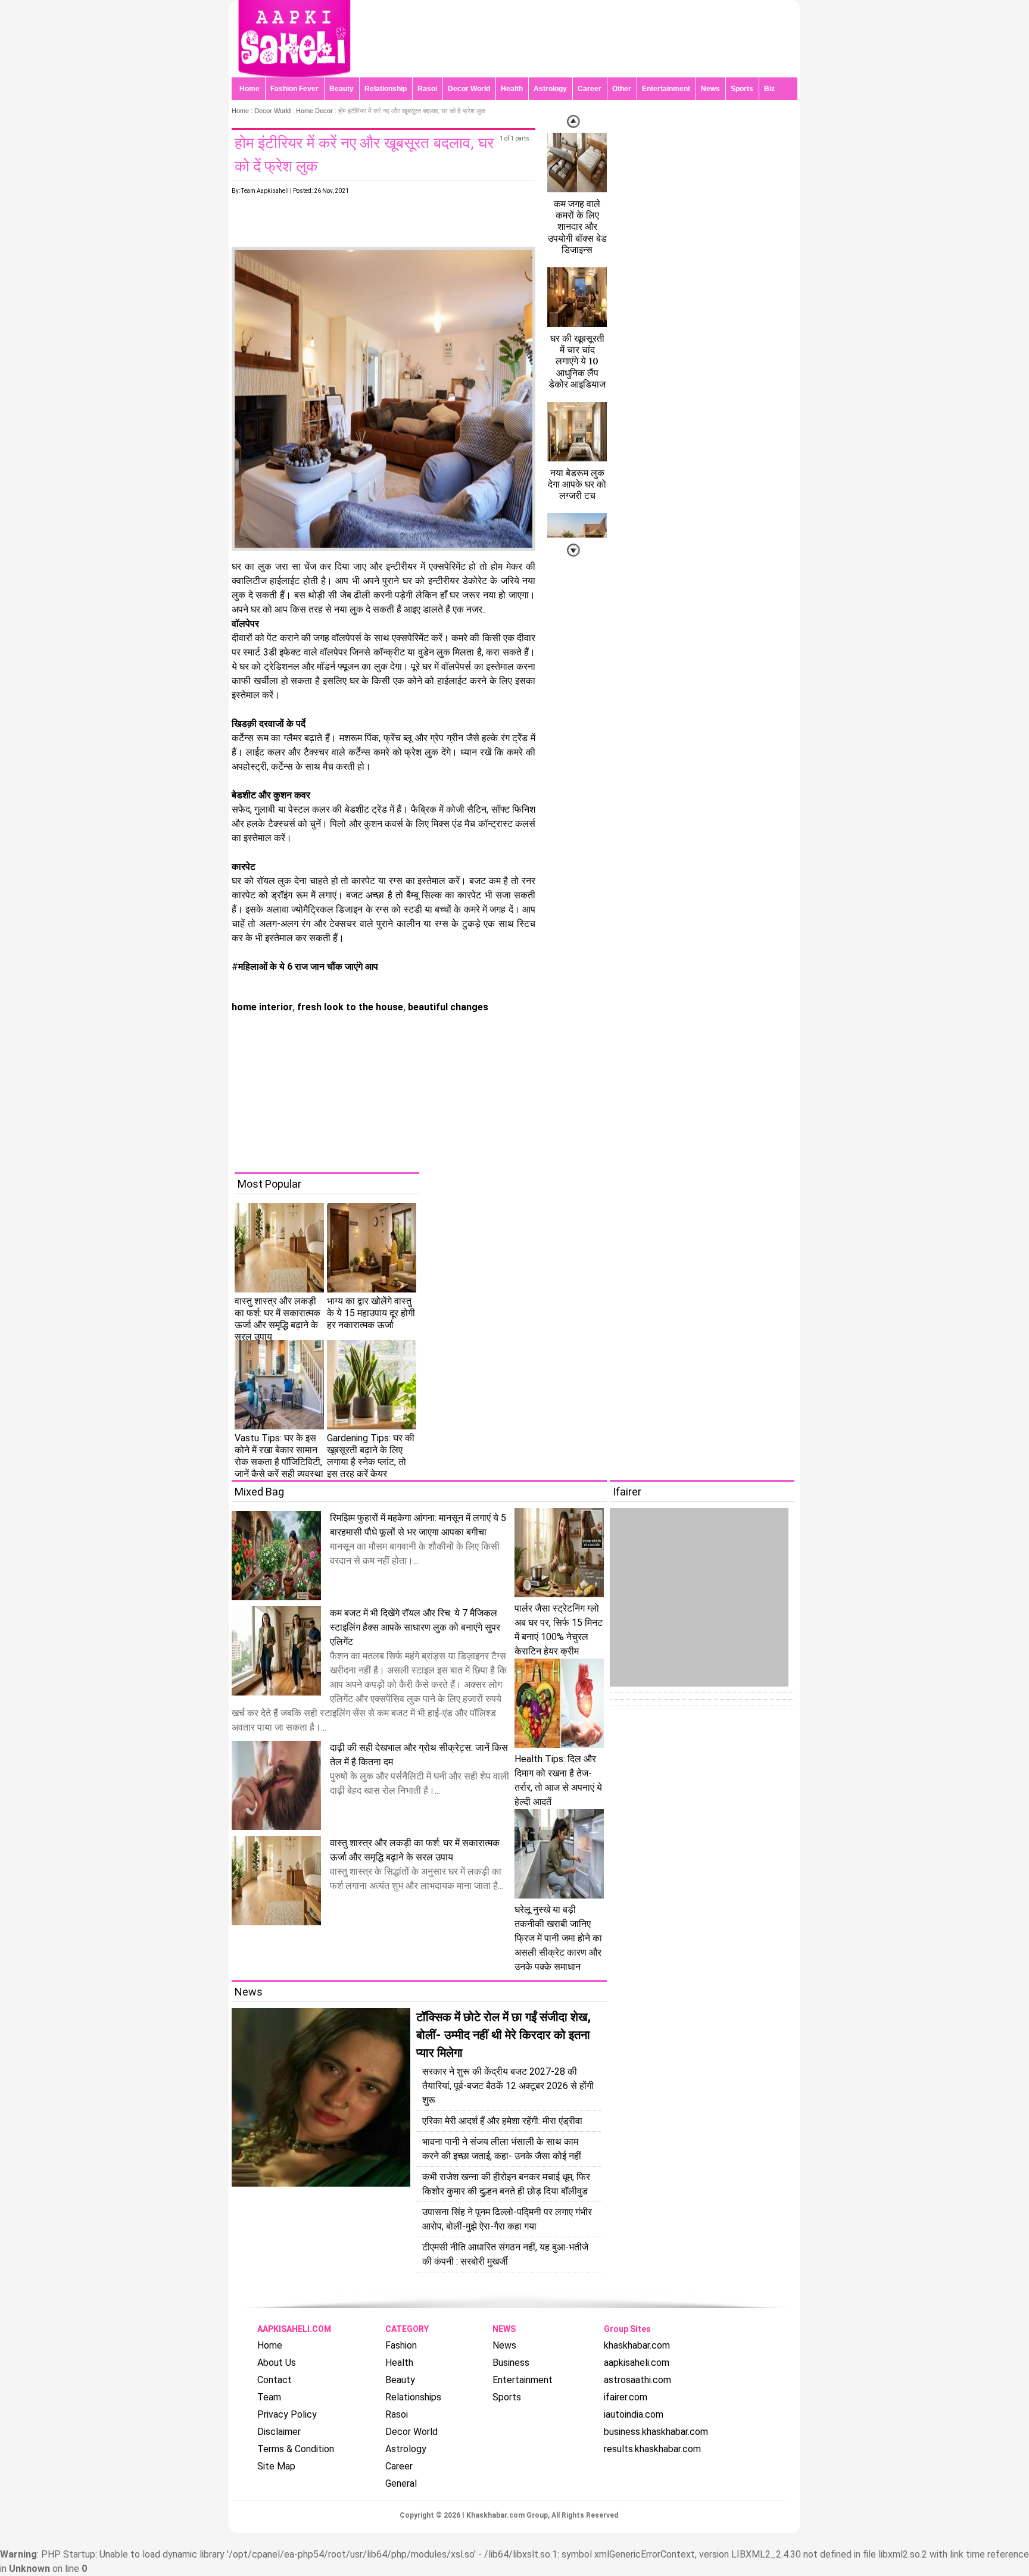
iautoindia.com (634, 2414)
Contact (275, 2380)
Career (590, 89)
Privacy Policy (287, 2414)
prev (573, 550)
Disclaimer (279, 2432)
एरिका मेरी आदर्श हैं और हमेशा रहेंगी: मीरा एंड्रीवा (502, 2121)
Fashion (401, 2345)
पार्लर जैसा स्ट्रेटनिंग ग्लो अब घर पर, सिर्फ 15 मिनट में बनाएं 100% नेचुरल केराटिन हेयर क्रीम (559, 1630)
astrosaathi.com (637, 2380)
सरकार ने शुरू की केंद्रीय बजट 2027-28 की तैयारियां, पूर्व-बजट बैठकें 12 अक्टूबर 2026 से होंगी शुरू (508, 2086)
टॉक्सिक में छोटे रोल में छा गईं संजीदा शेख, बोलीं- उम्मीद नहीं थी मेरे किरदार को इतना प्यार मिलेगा (503, 2035)
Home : (243, 111)
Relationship (386, 89)
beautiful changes (447, 1007)
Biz (769, 89)
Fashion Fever (294, 89)
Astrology (550, 89)
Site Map (276, 2466)
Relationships (413, 2397)
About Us (277, 2363)
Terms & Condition (296, 2449)
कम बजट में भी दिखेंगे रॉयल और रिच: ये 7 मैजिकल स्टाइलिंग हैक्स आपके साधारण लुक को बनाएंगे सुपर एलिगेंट (415, 1627)
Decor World (469, 89)
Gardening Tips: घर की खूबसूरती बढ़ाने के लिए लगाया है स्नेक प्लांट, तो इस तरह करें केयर (371, 1456)
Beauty (342, 89)
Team (269, 2397)
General (401, 2483)
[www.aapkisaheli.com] (294, 74)
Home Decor (314, 111)
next (573, 121)
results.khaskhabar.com (652, 2449)
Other (622, 89)
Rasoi (427, 89)
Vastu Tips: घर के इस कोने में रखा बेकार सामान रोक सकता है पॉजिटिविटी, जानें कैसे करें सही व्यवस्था (279, 1456)
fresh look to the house (349, 1007)
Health (512, 89)
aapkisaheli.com (637, 2363)
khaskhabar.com (637, 2345)
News (710, 89)
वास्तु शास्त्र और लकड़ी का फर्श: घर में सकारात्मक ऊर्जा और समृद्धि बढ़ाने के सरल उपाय (277, 1319)
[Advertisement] (523, 1089)
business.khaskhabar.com (656, 2432)
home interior (262, 1007)
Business (511, 2363)
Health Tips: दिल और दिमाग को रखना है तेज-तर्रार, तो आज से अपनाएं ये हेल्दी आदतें (558, 1780)
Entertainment (666, 89)
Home (250, 89)
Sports (742, 89)
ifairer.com (626, 2397)
